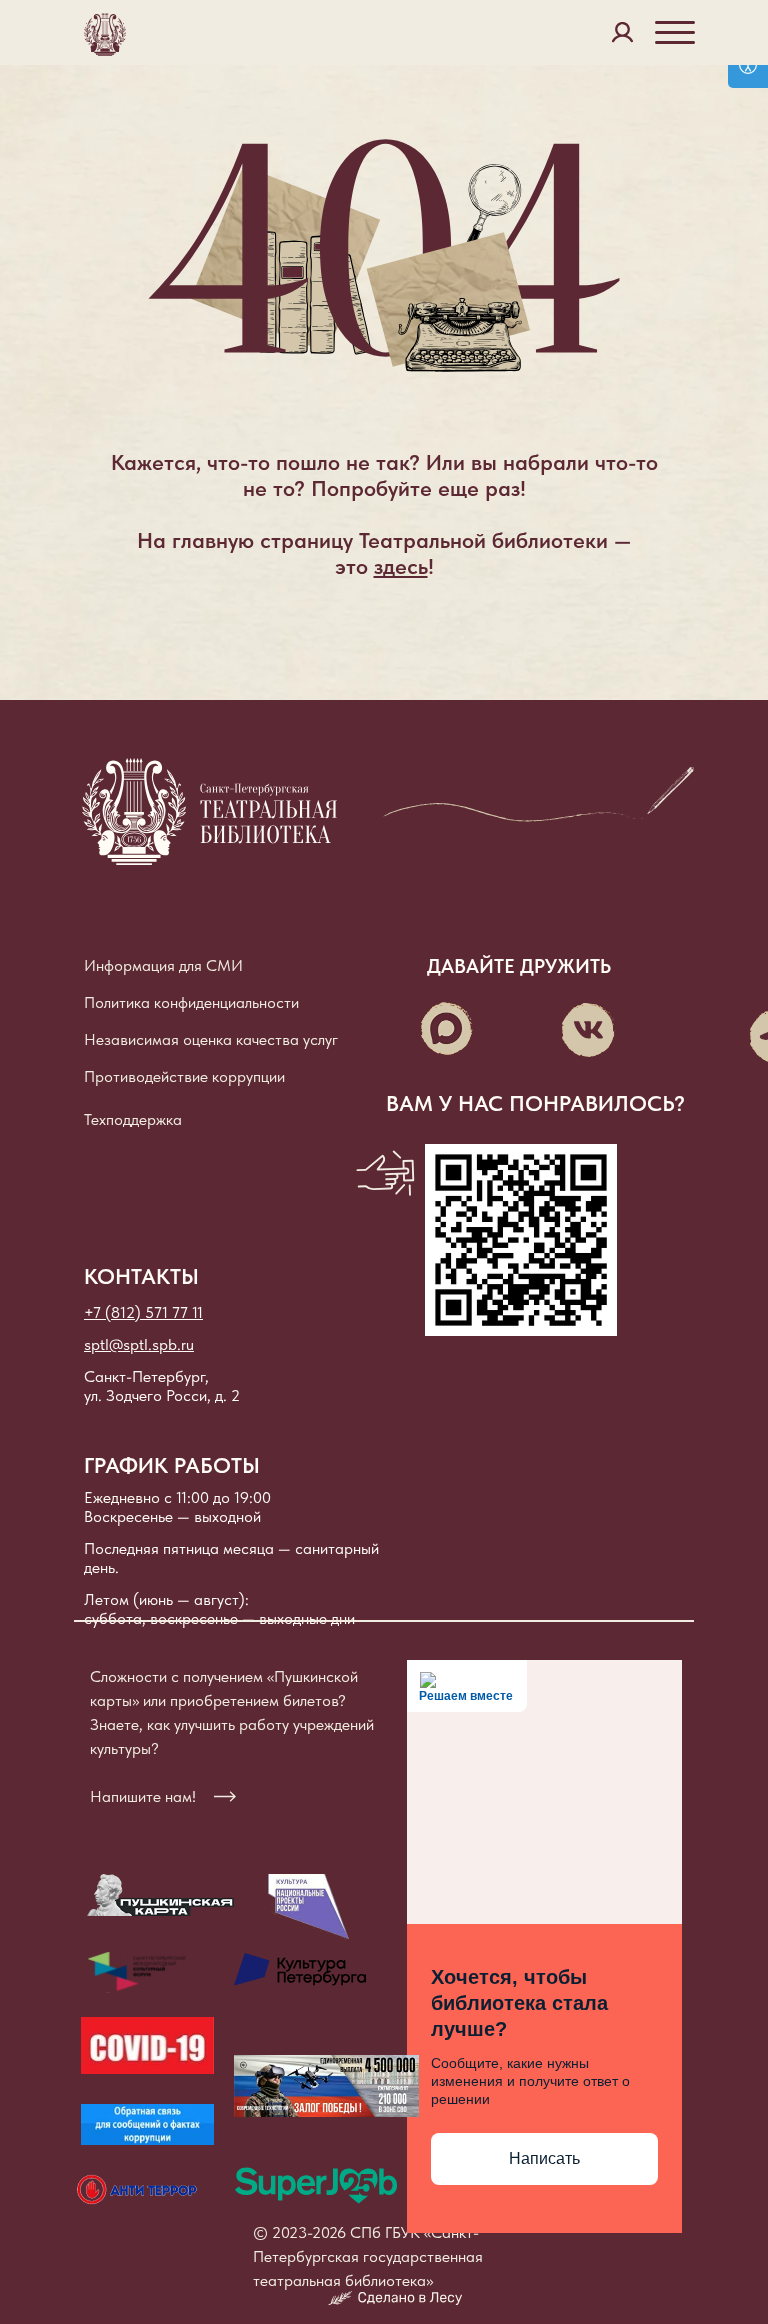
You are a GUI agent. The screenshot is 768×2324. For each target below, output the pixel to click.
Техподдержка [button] (133, 1119)
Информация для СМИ (163, 965)
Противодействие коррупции (184, 1076)
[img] (308, 1907)
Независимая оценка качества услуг (211, 1039)
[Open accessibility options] (748, 66)
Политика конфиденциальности (191, 1002)
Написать (544, 2158)
